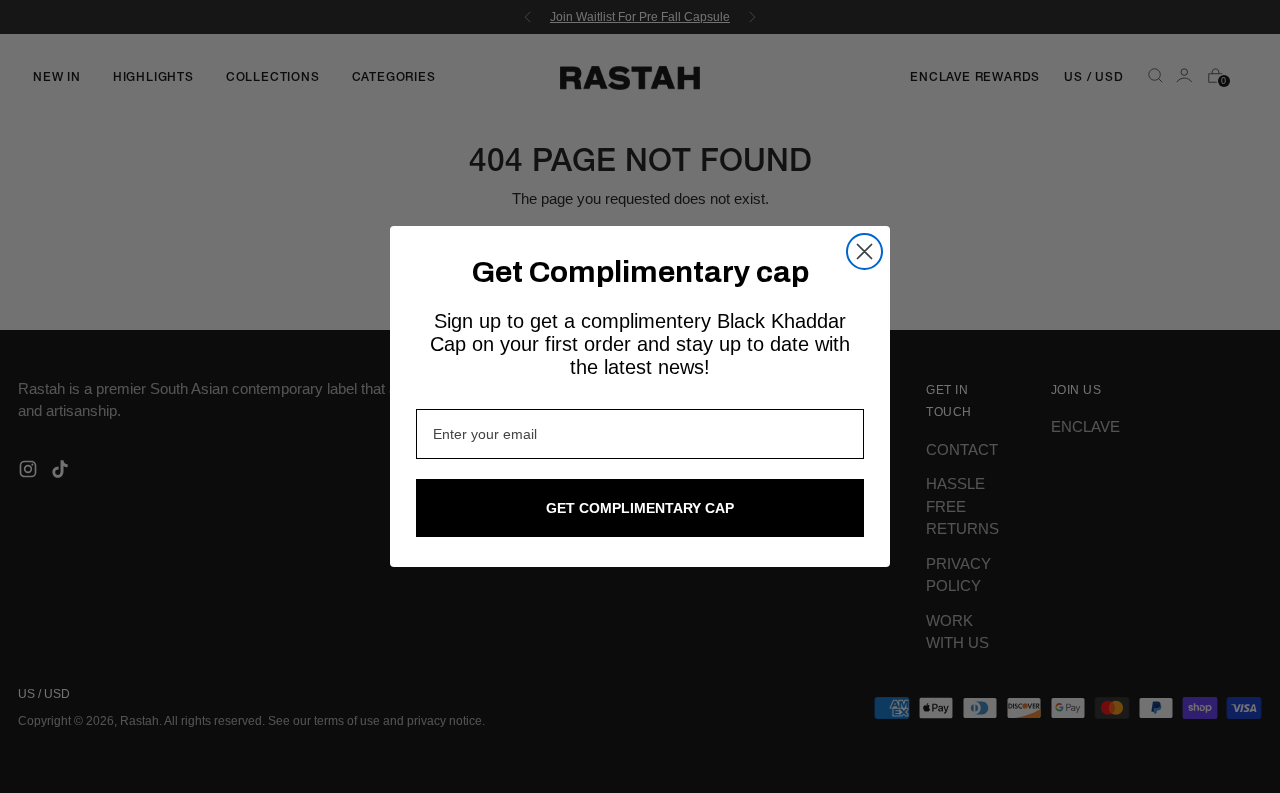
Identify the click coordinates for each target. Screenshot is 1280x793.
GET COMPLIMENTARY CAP (640, 508)
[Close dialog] (864, 251)
